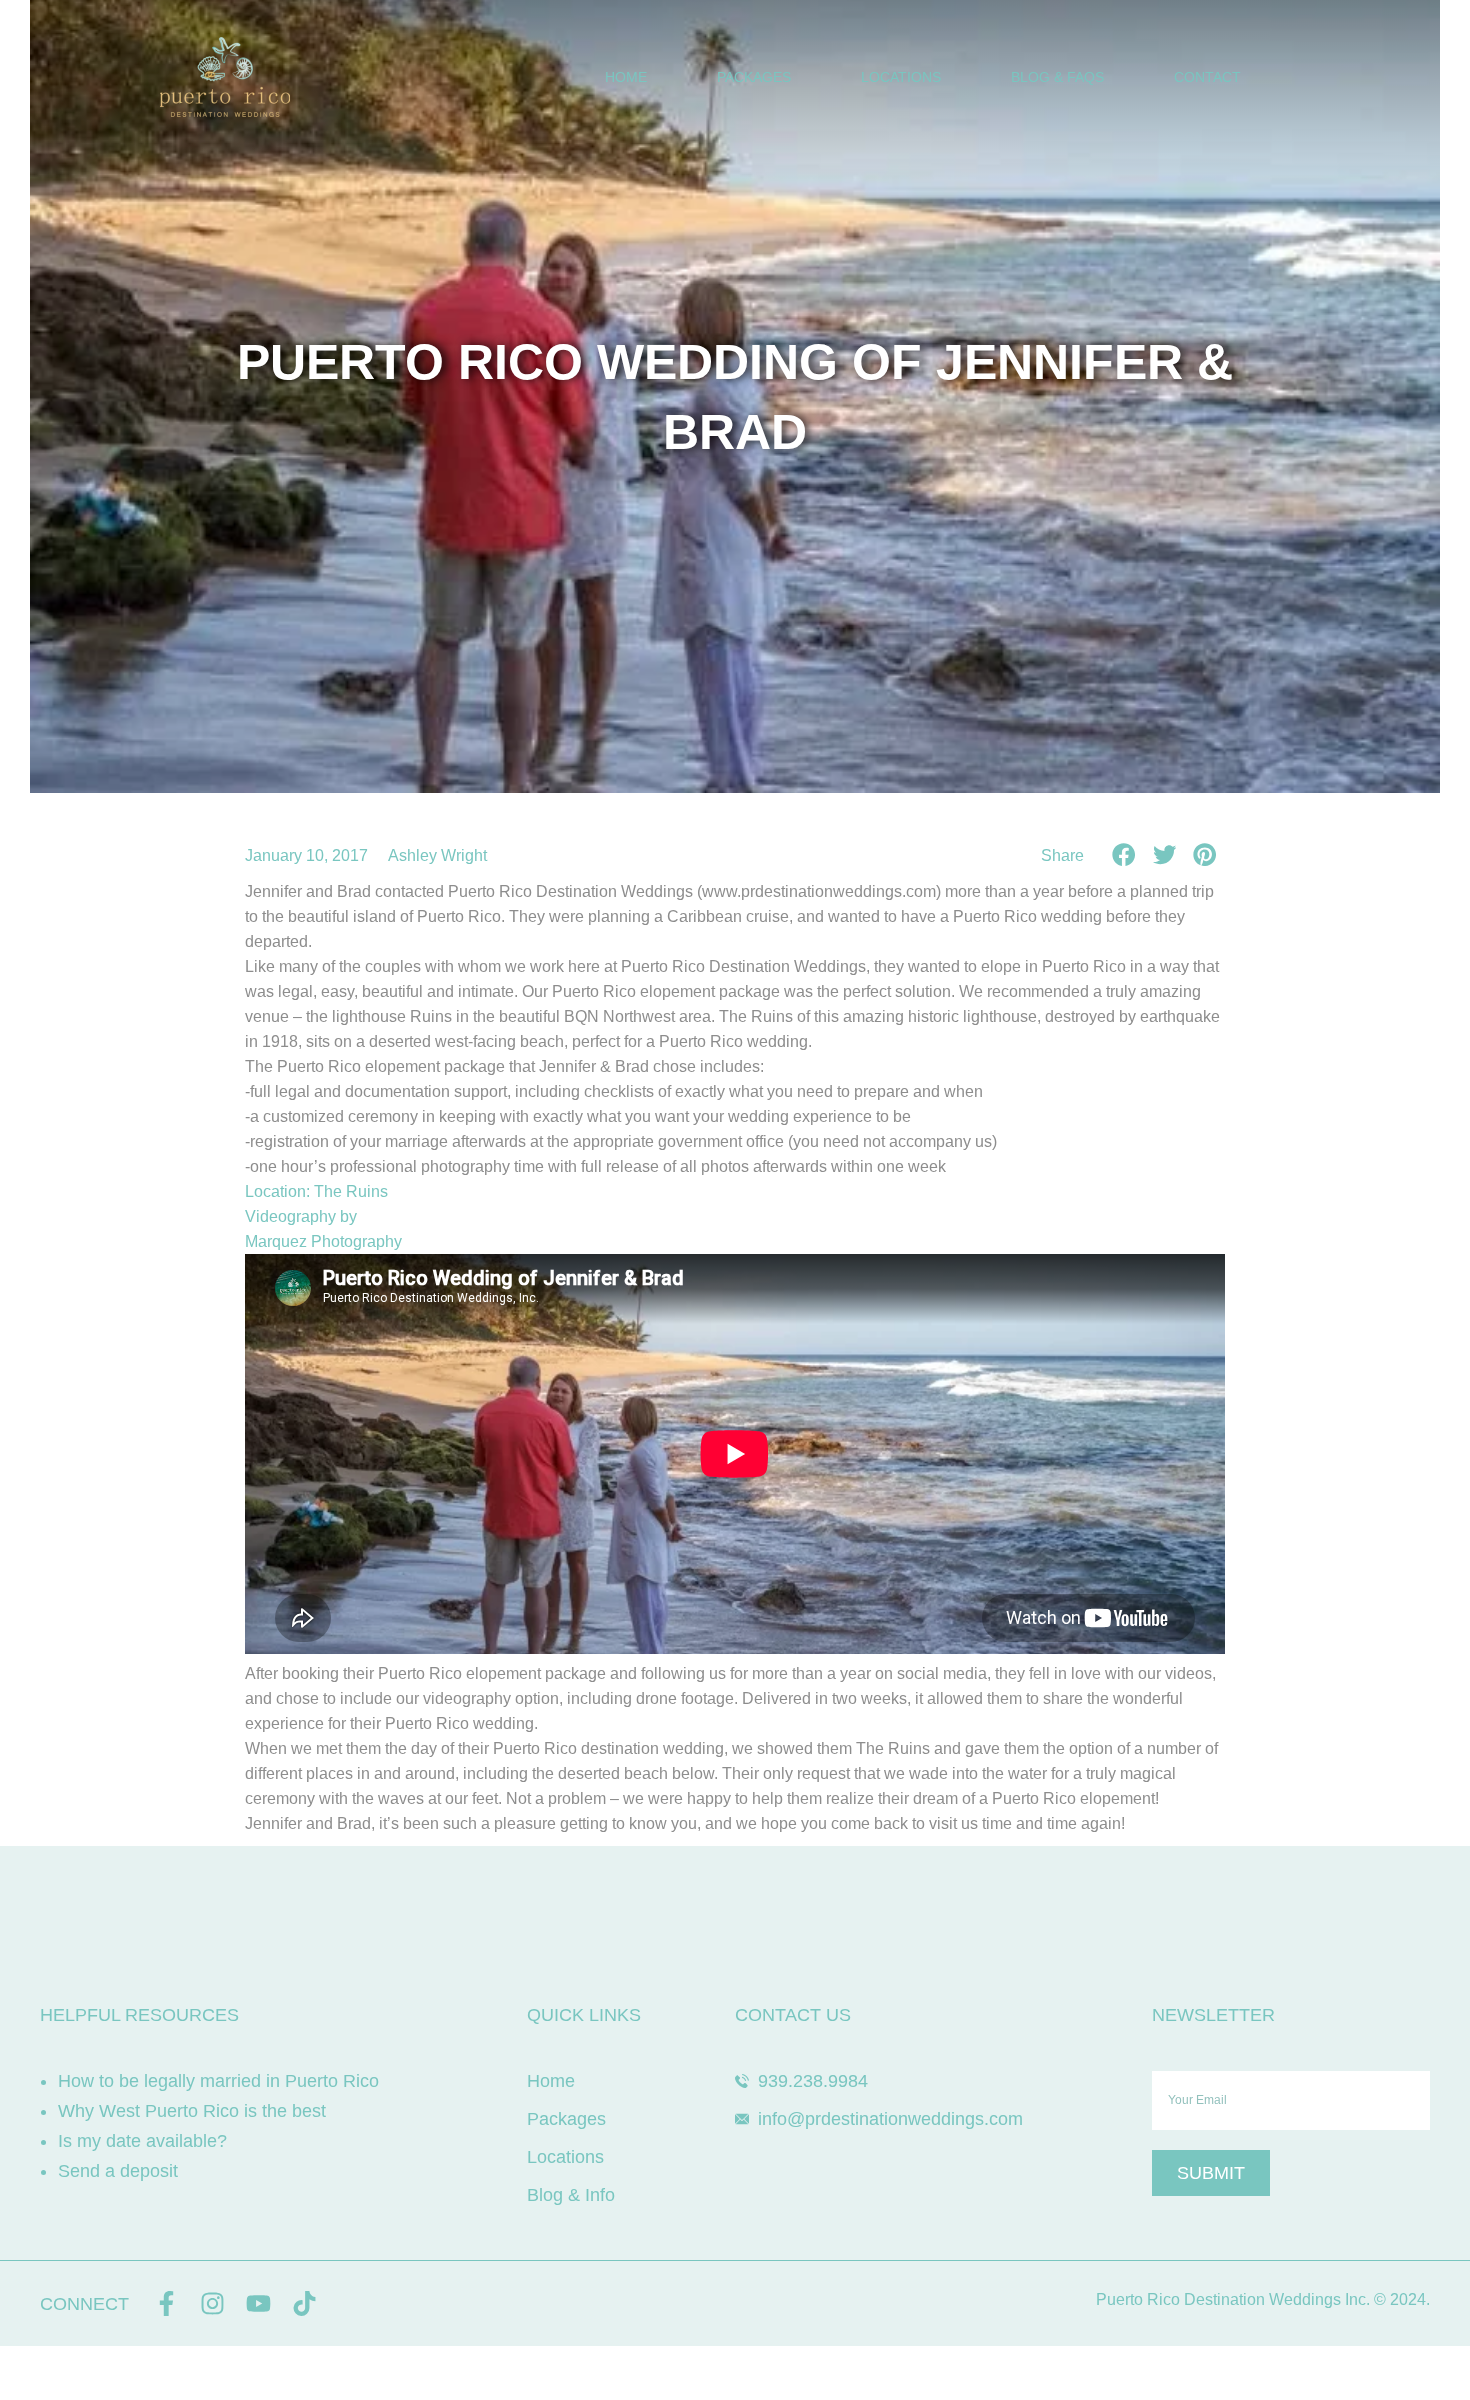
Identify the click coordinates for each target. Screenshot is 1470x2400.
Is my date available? (142, 2141)
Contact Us (793, 2015)
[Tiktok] (304, 2303)
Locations (901, 77)
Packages (754, 77)
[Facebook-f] (166, 2303)
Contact (1207, 77)
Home (626, 77)
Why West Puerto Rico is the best (192, 2111)
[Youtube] (258, 2303)
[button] (1124, 854)
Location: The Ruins (316, 1191)
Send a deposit (118, 2171)
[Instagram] (212, 2303)
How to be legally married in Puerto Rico (218, 2081)
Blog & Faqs (1057, 77)
